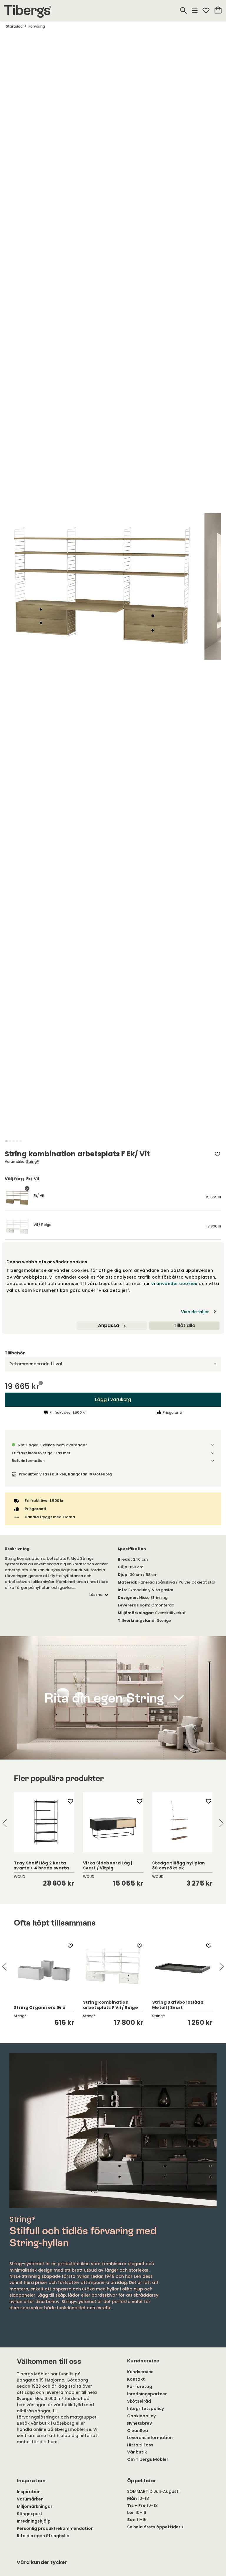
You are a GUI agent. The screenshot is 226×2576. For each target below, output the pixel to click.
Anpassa (109, 1325)
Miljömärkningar (35, 2506)
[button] (6, 1141)
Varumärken (30, 2499)
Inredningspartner (147, 2394)
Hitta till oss (140, 2445)
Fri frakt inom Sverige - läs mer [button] (41, 1453)
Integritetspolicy (146, 2409)
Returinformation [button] (28, 1461)
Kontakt (136, 2379)
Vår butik (137, 2452)
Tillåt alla (185, 1325)
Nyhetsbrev (139, 2423)
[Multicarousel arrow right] (221, 1823)
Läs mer (97, 1595)
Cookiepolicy (141, 2416)
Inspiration (29, 2492)
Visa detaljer (195, 1312)
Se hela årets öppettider (154, 2527)
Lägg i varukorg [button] (113, 1399)
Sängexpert (30, 2514)
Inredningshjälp (34, 2521)
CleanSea (138, 2431)
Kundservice (140, 2372)
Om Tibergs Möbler (148, 2459)
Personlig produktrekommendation (55, 2528)
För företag (140, 2387)
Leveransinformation (150, 2438)
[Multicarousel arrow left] (5, 1823)
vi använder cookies (174, 1284)
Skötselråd (139, 2401)
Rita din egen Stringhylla (43, 2536)
